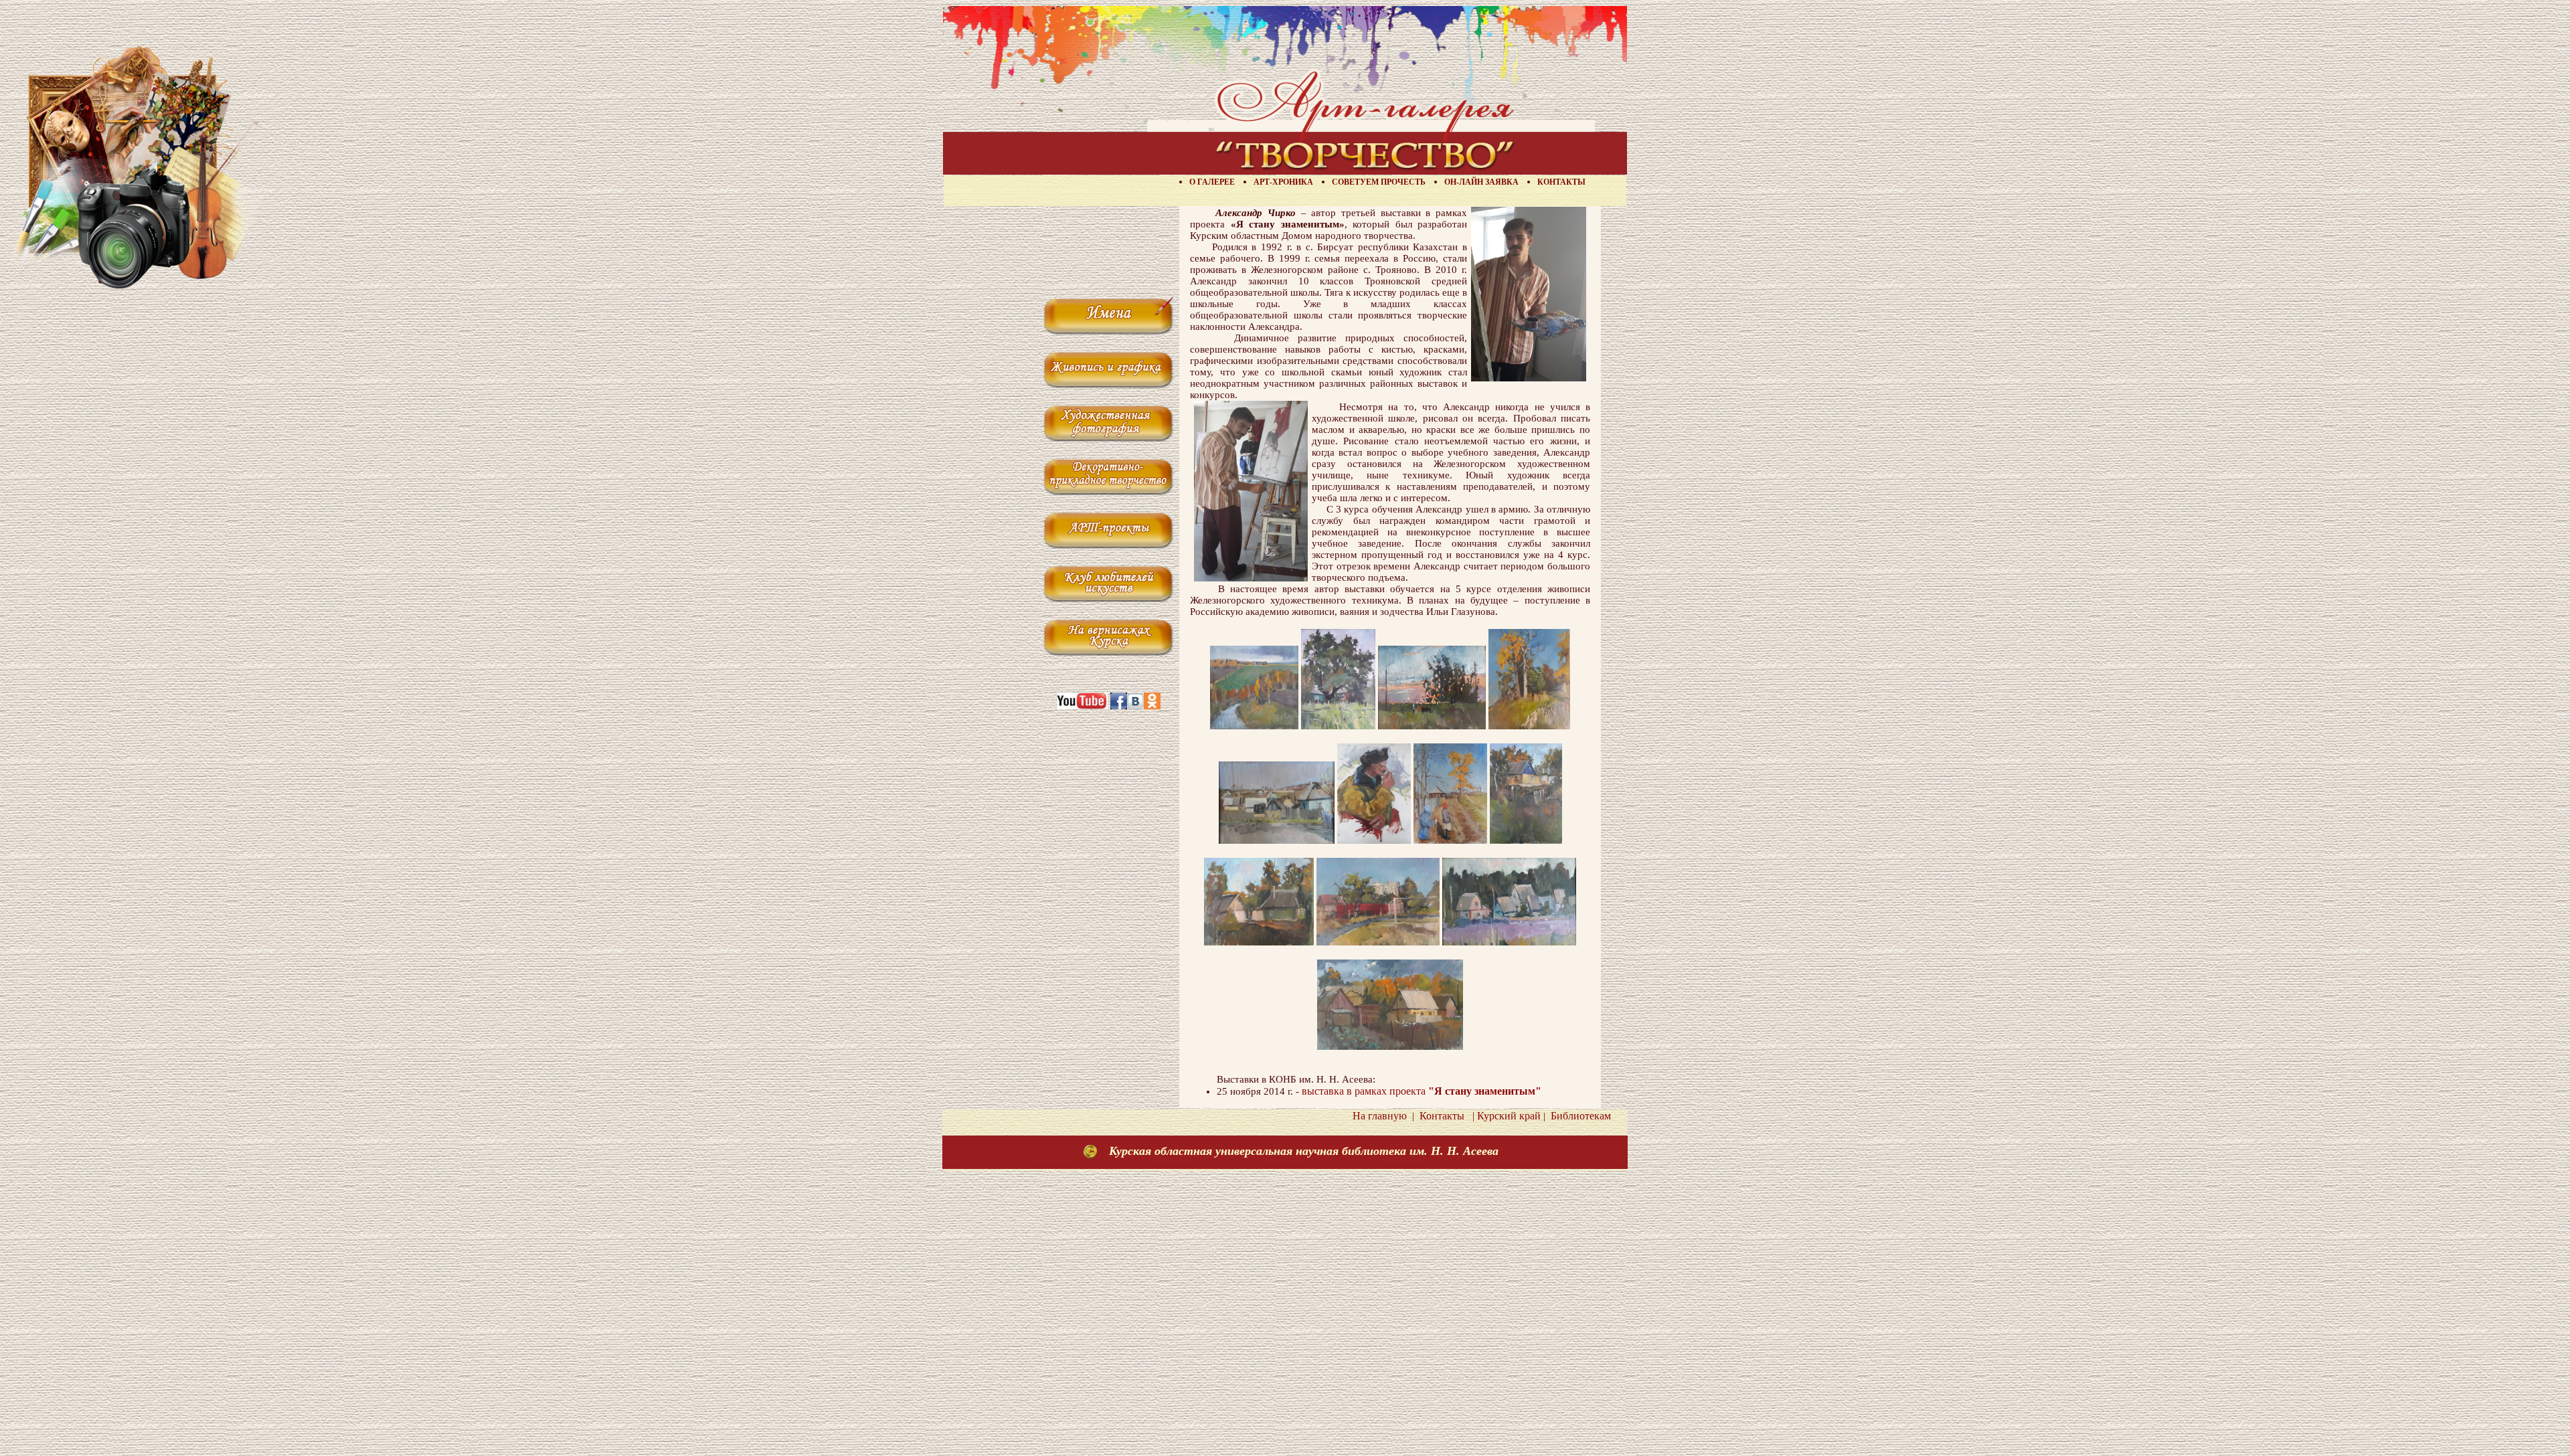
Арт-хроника (1283, 182)
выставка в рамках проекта (1422, 1091)
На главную (1380, 1116)
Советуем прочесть (1379, 182)
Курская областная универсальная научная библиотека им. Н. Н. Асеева (1304, 1151)
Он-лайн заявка (1481, 182)
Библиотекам (1578, 1116)
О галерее (1212, 182)
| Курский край (1504, 1116)
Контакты (1561, 182)
